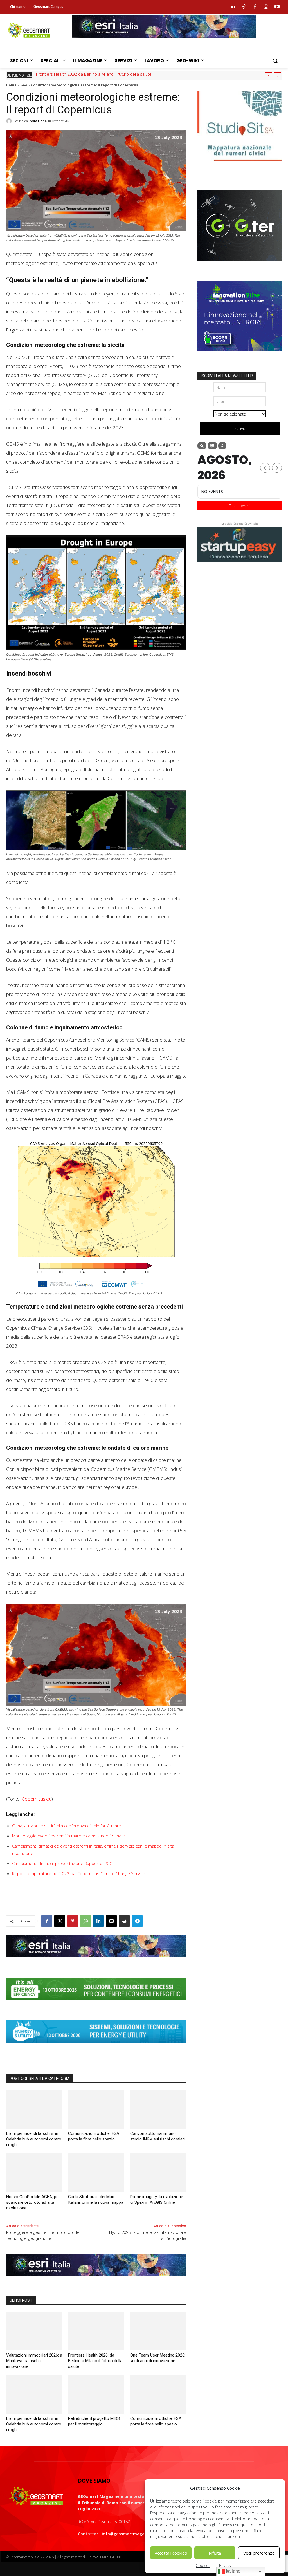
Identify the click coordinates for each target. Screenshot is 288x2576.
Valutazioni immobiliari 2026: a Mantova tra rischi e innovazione (34, 2361)
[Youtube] (277, 7)
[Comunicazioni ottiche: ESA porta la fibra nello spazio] (96, 2109)
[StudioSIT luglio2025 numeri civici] (240, 165)
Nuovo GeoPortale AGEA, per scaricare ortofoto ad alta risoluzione (33, 2202)
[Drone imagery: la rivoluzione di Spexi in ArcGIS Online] (158, 2173)
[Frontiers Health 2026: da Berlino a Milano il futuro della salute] (96, 2331)
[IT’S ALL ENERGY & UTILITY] (96, 2047)
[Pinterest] (73, 1921)
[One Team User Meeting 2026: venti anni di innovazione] (158, 2331)
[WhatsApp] (85, 1921)
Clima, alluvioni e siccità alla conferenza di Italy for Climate (67, 1826)
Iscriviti (240, 428)
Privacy (225, 2565)
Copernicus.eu (37, 1799)
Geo (24, 85)
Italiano (233, 2571)
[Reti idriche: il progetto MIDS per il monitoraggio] (96, 2394)
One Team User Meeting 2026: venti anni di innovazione (88, 74)
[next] (278, 76)
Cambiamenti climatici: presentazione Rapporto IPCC (62, 1863)
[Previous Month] (265, 468)
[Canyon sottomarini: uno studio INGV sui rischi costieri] (158, 2109)
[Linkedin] (233, 7)
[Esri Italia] (164, 42)
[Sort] (222, 446)
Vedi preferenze (259, 2553)
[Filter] (212, 446)
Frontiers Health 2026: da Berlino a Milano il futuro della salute (95, 2361)
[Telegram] (137, 1921)
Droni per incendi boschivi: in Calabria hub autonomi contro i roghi (34, 2139)
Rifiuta (215, 2553)
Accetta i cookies (171, 2553)
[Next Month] (277, 468)
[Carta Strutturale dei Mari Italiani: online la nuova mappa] (96, 2173)
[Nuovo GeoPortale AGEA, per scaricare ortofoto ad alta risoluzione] (34, 2173)
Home (11, 85)
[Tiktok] (244, 7)
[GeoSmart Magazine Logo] (36, 2496)
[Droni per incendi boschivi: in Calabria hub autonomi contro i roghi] (34, 2109)
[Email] (111, 1921)
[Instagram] (266, 7)
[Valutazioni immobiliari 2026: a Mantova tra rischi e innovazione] (34, 2331)
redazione (38, 121)
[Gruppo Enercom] (240, 356)
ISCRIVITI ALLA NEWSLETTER (227, 376)
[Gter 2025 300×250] (240, 265)
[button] (275, 61)
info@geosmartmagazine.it (129, 2534)
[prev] (269, 76)
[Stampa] (124, 1921)
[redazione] (10, 121)
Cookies (203, 2565)
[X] (60, 1921)
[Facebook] (255, 7)
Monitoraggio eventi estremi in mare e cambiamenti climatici (69, 1836)
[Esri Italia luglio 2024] (96, 1962)
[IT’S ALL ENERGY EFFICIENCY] (96, 2004)
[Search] (202, 446)
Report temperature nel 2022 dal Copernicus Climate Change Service (79, 1873)
